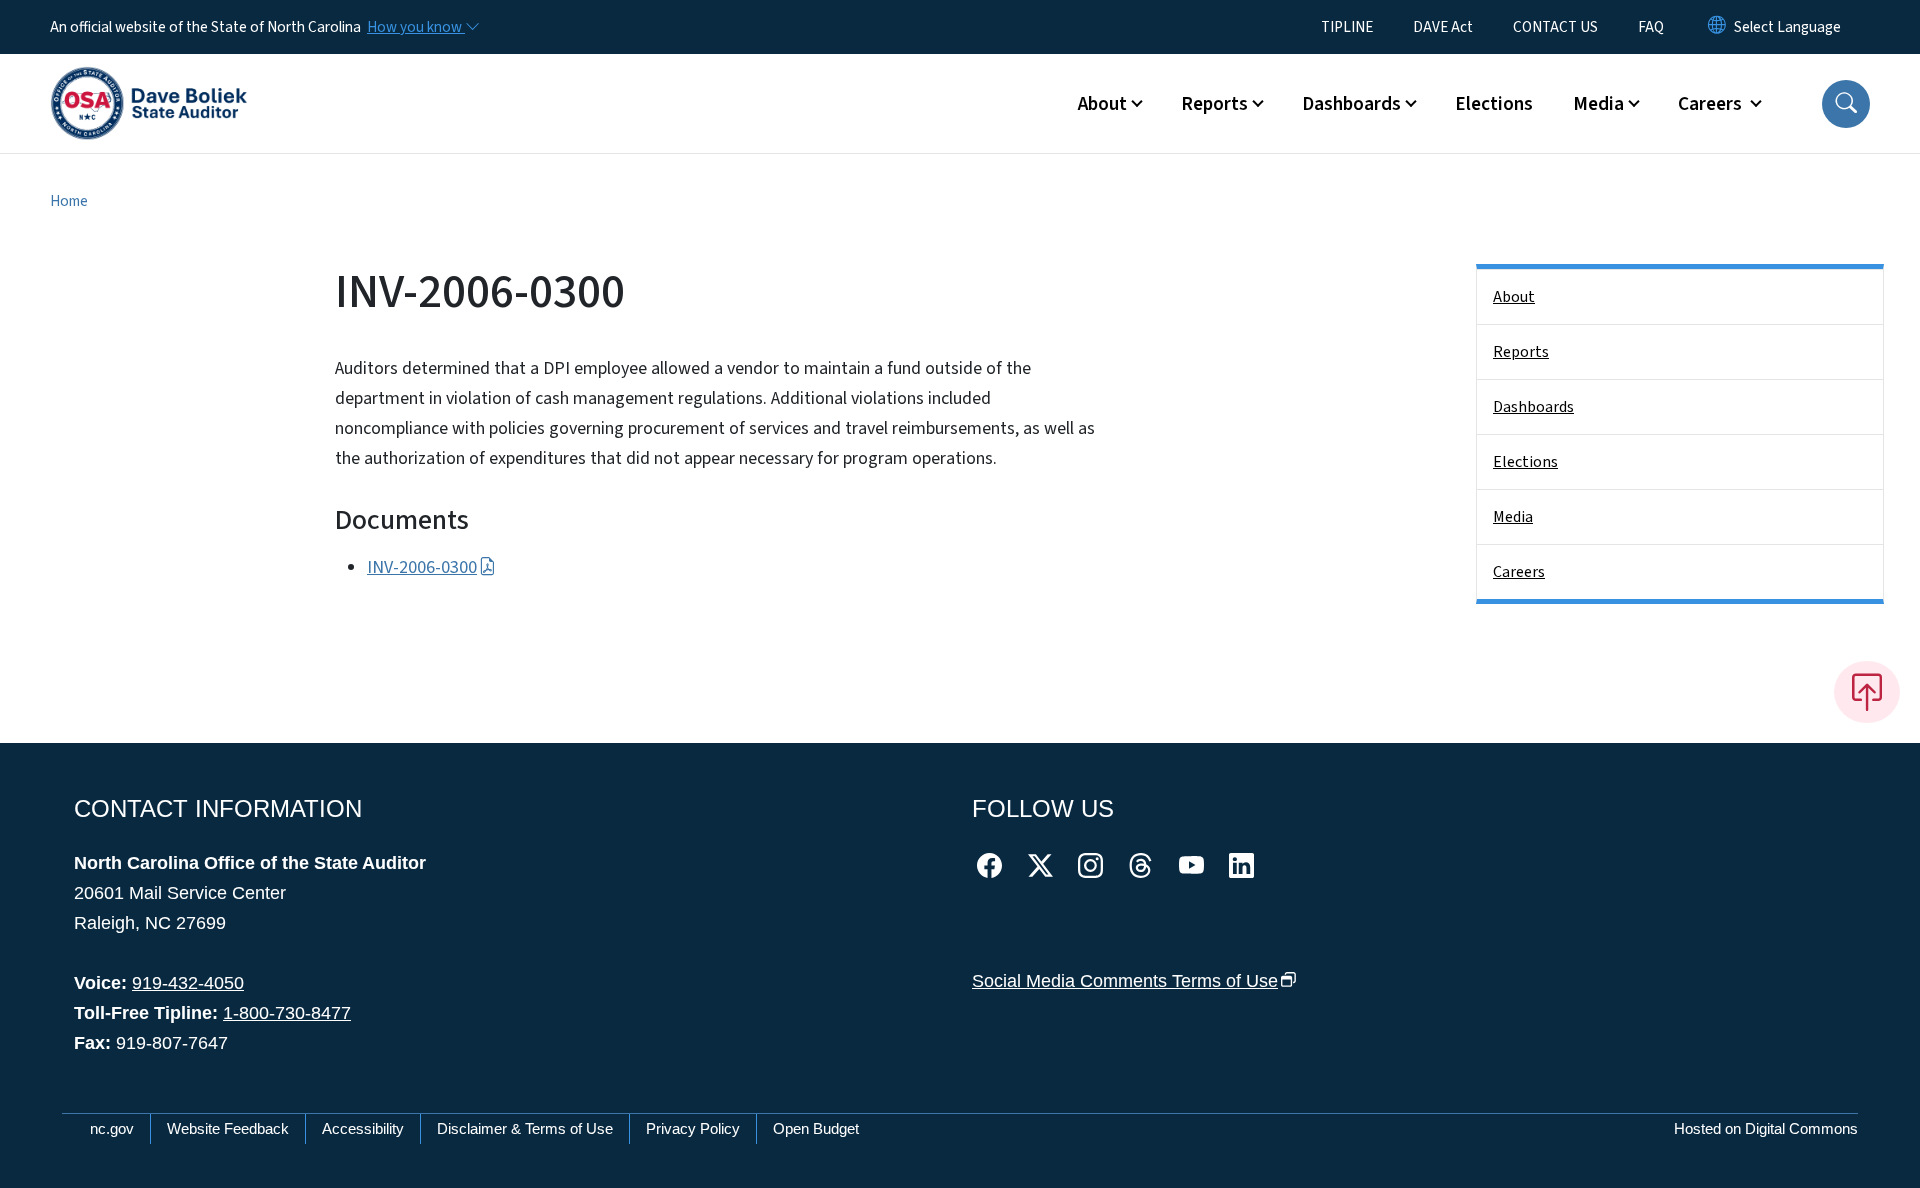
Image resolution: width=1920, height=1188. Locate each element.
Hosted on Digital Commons (1766, 1128)
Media (1513, 517)
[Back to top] (1867, 692)
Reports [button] (1214, 104)
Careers (1519, 572)
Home (69, 201)
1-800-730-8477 (287, 1013)
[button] (1846, 104)
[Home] (149, 81)
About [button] (1102, 104)
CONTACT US (1555, 27)
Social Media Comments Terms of (1125, 981)
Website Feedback (228, 1128)
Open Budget (816, 1128)
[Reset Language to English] (1717, 27)
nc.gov (112, 1128)
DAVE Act (1443, 27)
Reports (1521, 352)
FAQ (1651, 27)
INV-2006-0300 (422, 567)
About (1514, 297)
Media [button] (1598, 104)
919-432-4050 (188, 983)
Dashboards (1533, 407)
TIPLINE (1347, 27)
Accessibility (363, 1128)
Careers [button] (1712, 104)
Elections (1494, 104)
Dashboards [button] (1351, 104)
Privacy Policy (693, 1128)
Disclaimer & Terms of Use (525, 1128)
